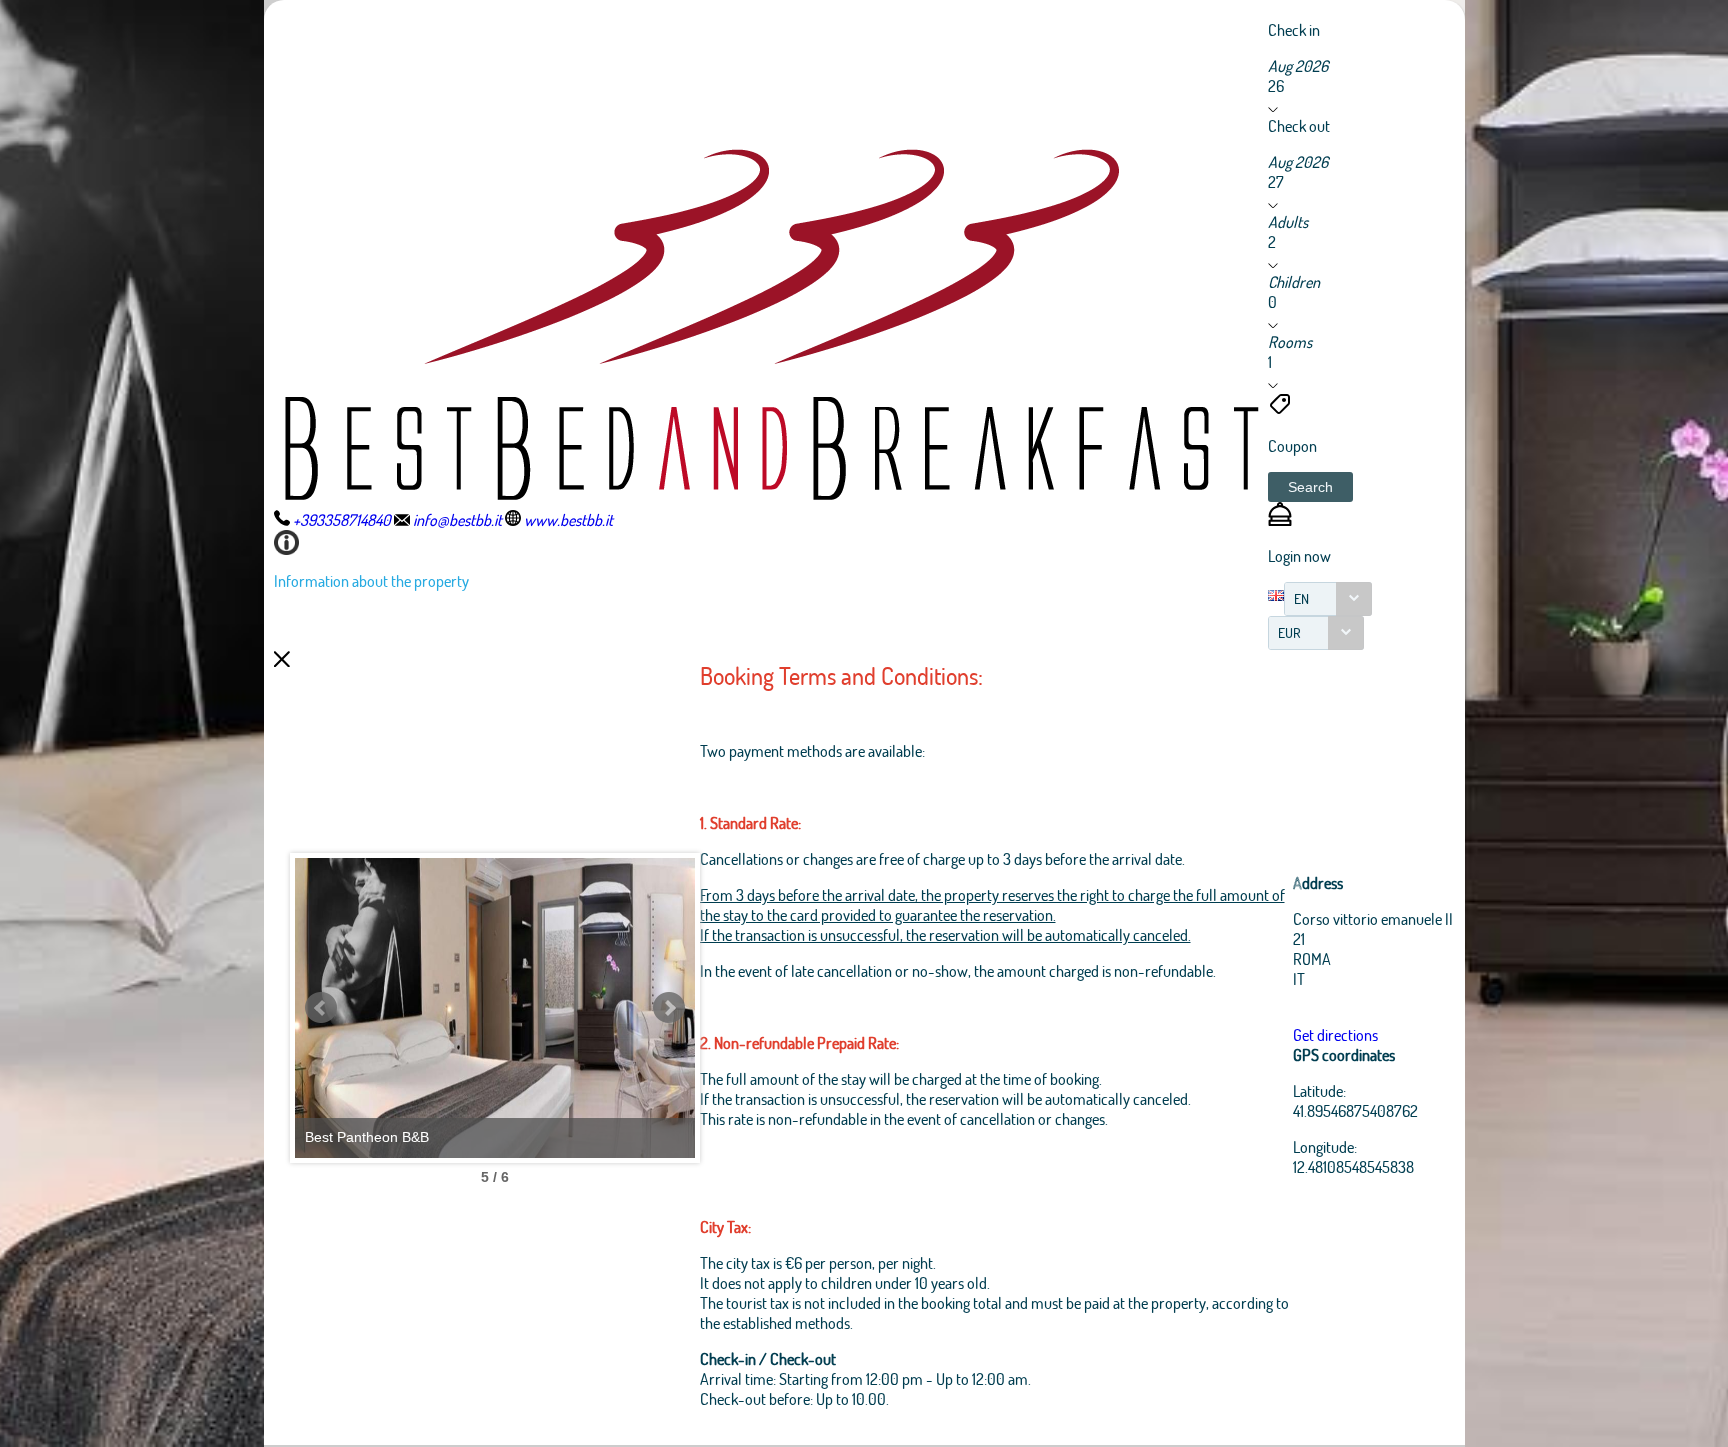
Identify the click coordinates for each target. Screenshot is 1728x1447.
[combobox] (1328, 599)
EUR (1289, 632)
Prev (321, 1008)
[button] (1310, 487)
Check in (1294, 29)
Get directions (1335, 1034)
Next (669, 1008)
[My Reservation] (1280, 519)
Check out (1299, 125)
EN (1301, 598)
